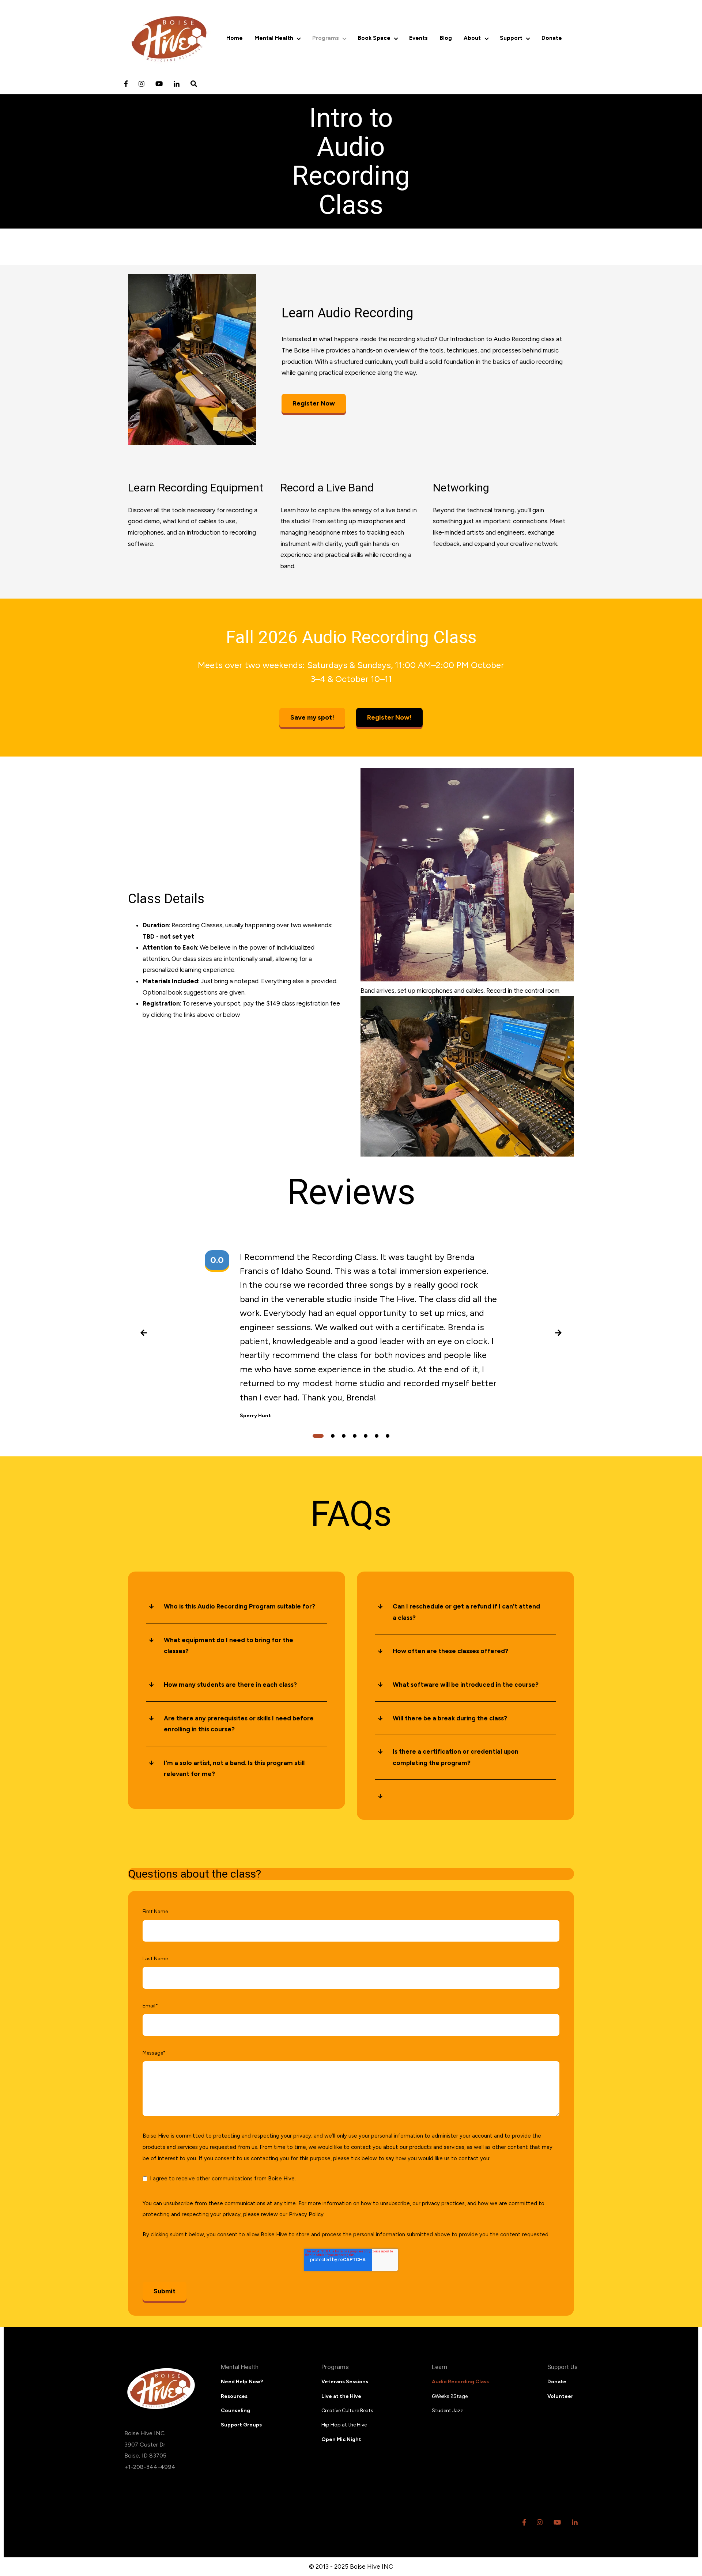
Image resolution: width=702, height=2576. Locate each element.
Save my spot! (312, 717)
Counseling (235, 2411)
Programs (326, 38)
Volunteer (560, 2396)
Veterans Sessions (345, 2382)
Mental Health (274, 38)
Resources (234, 2396)
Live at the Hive (341, 2396)
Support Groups (241, 2425)
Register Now (314, 403)
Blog (446, 38)
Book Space (374, 38)
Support (511, 38)
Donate (552, 38)
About (472, 38)
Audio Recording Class (460, 2382)
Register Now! (389, 717)
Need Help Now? (242, 2382)
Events (418, 38)
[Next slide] (558, 1335)
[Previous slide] (144, 1335)
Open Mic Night (341, 2439)
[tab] (318, 1436)
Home (235, 38)
